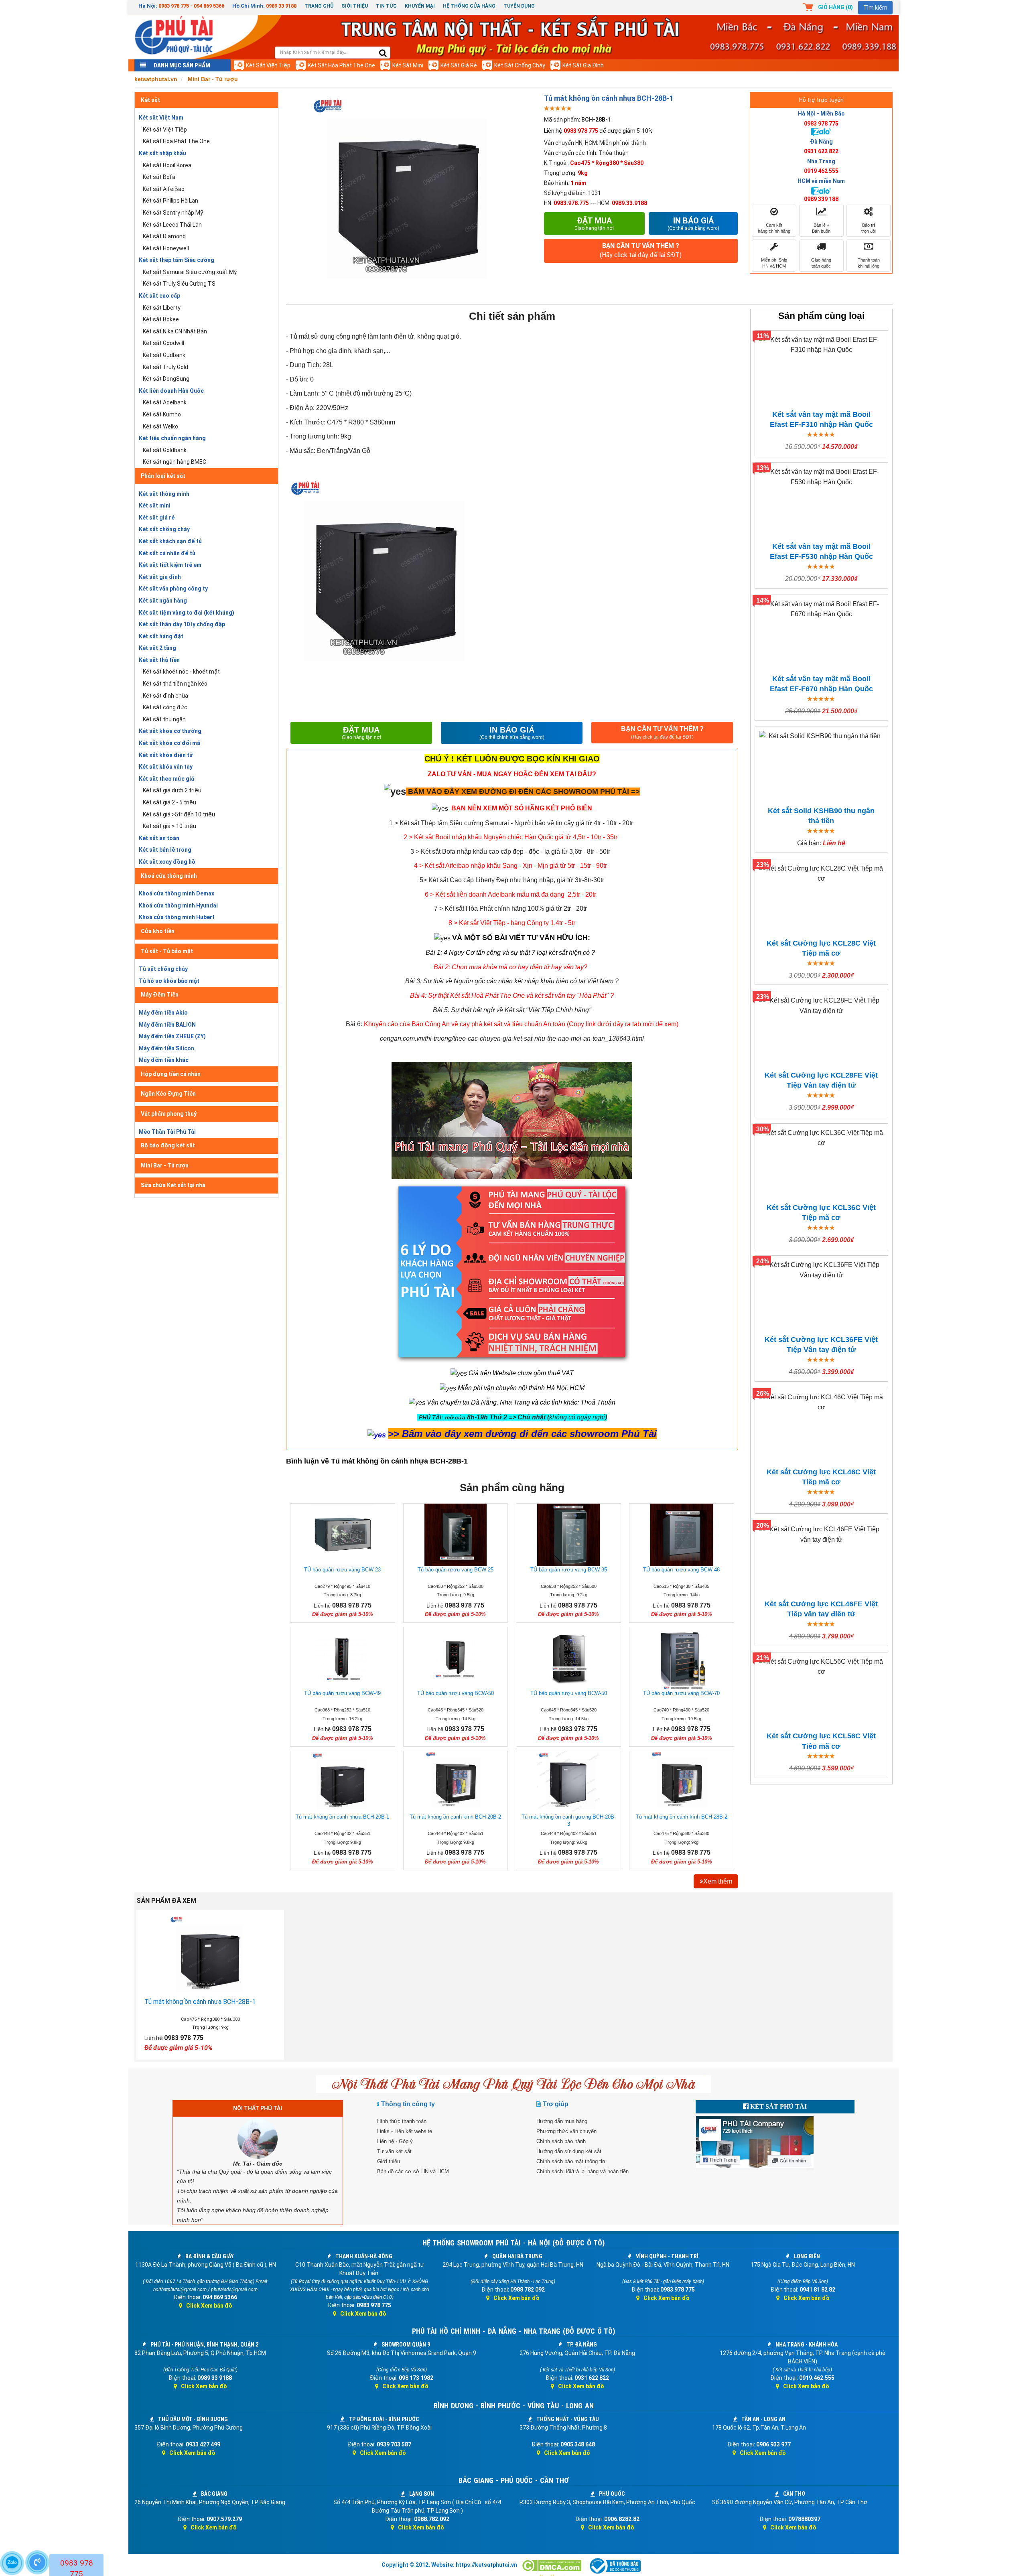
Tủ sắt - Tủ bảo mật (167, 951)
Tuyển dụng (519, 6)
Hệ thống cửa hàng (469, 6)
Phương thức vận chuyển (566, 2131)
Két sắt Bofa (159, 177)
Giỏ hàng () (835, 7)
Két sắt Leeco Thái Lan (172, 225)
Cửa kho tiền (158, 931)
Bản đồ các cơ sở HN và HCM (413, 2171)
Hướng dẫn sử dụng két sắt (569, 2151)
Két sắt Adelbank (165, 402)
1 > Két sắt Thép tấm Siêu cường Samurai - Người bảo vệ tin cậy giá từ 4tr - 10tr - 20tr (511, 823)
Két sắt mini (408, 65)
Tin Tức (386, 6)
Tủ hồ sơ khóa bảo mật (169, 981)
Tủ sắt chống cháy (163, 969)
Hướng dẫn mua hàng (562, 2121)
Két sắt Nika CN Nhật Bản (175, 331)
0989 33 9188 (281, 6)
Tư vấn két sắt (394, 2151)
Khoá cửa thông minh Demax (177, 893)
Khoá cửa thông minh (169, 876)
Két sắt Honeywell (166, 248)
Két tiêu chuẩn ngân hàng (172, 438)
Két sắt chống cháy (520, 65)
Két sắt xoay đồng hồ (167, 862)
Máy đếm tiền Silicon (166, 1048)
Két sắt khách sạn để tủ (170, 541)
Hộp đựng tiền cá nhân (171, 1074)
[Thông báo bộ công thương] (615, 2566)
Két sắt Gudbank (164, 355)
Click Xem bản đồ (209, 2306)
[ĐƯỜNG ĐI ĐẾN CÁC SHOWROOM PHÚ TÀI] (395, 791)
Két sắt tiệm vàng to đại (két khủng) (187, 613)
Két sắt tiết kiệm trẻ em (170, 565)
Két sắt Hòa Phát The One (341, 65)
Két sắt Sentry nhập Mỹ (173, 213)
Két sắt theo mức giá (166, 779)
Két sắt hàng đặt (161, 636)
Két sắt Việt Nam (161, 118)
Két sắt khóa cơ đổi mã (169, 743)
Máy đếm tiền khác (164, 1060)
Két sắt (150, 100)
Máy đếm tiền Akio (163, 1013)
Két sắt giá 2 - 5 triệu (169, 802)
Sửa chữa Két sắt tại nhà (173, 1185)
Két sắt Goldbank (165, 450)
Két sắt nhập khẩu (162, 153)
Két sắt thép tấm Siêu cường (177, 260)
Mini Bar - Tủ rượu (165, 1165)
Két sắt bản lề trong (165, 850)
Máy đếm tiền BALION (167, 1025)
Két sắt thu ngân (164, 719)
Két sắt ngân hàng (163, 601)
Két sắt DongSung (166, 379)
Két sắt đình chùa (165, 696)
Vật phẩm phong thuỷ (169, 1114)
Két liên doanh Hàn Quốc (171, 391)
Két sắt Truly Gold (165, 367)
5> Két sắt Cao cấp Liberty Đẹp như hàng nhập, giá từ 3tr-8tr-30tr (512, 880)
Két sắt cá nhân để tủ (167, 553)
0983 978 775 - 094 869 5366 (191, 6)
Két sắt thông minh (164, 494)
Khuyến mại (420, 6)
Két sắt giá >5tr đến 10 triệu (179, 814)
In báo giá (693, 223)
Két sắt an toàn (159, 838)
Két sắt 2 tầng (157, 648)
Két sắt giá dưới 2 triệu (172, 790)
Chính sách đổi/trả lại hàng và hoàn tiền (583, 2171)
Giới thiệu (355, 6)
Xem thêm (718, 1881)
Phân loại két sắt (163, 476)
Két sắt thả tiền (159, 660)
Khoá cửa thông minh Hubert (177, 917)
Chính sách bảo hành (561, 2141)
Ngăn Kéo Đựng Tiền (168, 1094)
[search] (383, 54)
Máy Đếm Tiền (160, 995)
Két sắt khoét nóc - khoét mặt (181, 672)
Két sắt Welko (160, 426)
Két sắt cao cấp (159, 296)
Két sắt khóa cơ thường (170, 731)
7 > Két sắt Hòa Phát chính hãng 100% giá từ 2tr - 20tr (510, 908)
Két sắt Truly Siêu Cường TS (179, 284)
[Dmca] (552, 2566)
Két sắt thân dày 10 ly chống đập (182, 624)
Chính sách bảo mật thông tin (571, 2161)
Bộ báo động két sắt (168, 1145)
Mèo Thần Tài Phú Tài (167, 1132)
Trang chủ (319, 6)
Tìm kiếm (875, 8)
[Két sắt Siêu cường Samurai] (634, 823)
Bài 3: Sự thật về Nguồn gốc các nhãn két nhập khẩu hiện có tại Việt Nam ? (512, 981)
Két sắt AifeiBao (164, 189)
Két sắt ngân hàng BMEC (175, 462)
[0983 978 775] (37, 2562)
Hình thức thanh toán (402, 2121)
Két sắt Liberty (162, 308)
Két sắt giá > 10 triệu (169, 826)
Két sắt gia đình (583, 65)
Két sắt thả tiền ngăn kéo (175, 684)
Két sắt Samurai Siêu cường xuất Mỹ (190, 272)
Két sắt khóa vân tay (166, 767)
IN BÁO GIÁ (512, 733)
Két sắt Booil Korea (167, 165)
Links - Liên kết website (405, 2131)
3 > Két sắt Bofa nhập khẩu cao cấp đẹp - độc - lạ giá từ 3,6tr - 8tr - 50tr (510, 852)
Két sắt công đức (165, 707)
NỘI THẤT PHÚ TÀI (258, 2108)
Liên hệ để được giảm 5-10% (598, 131)
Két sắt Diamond (164, 236)
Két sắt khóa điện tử (166, 755)
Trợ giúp (556, 2104)
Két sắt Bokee (161, 319)
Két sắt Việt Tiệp (268, 65)
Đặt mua (594, 223)
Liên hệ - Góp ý (395, 2141)
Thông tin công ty (408, 2104)
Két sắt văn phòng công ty (173, 589)
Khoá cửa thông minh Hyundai (178, 905)
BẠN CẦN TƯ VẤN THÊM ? (641, 250)
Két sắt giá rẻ (459, 65)
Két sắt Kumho (162, 414)
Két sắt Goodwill (163, 343)
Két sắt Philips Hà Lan (170, 201)
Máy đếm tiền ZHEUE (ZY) (172, 1036)
